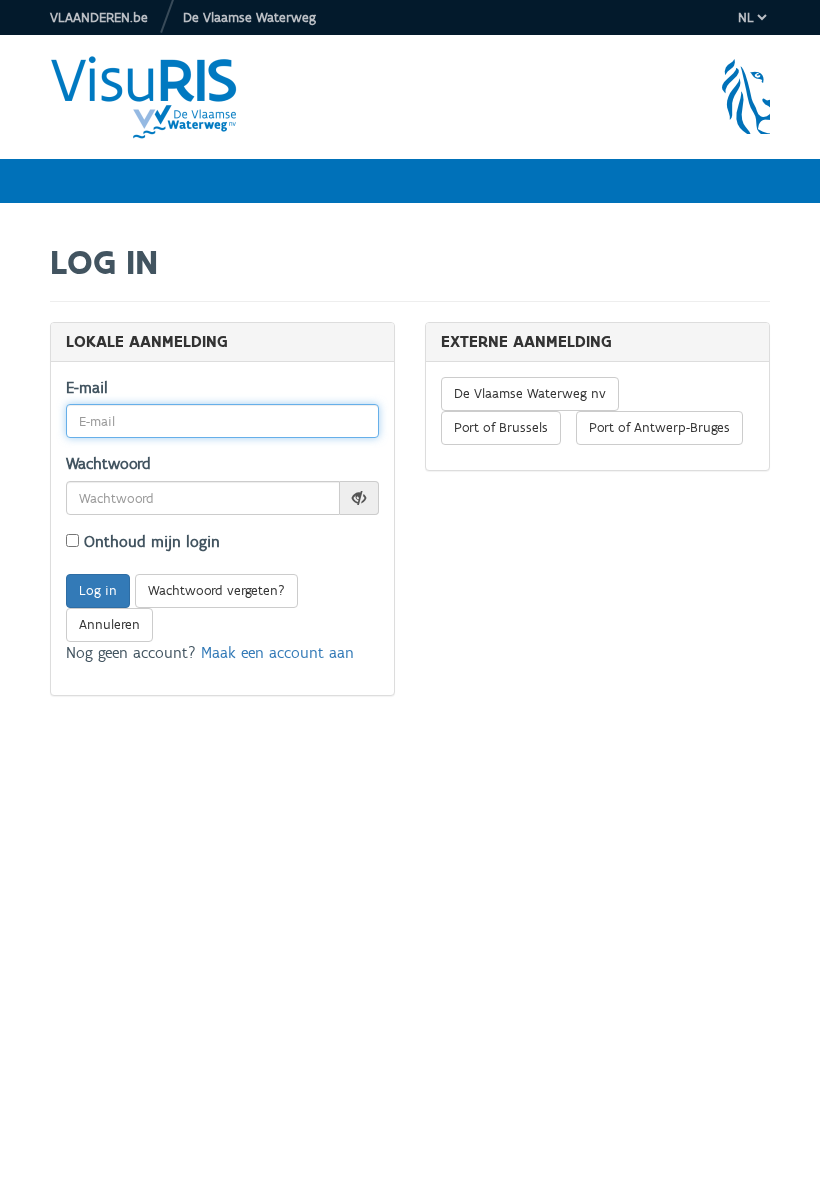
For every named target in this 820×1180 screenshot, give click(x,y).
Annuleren (109, 624)
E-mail (87, 387)
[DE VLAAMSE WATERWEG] (159, 97)
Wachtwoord (108, 463)
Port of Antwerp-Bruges (659, 427)
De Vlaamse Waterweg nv (530, 393)
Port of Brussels (501, 427)
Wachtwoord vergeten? (216, 590)
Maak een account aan (277, 652)
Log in (98, 590)
